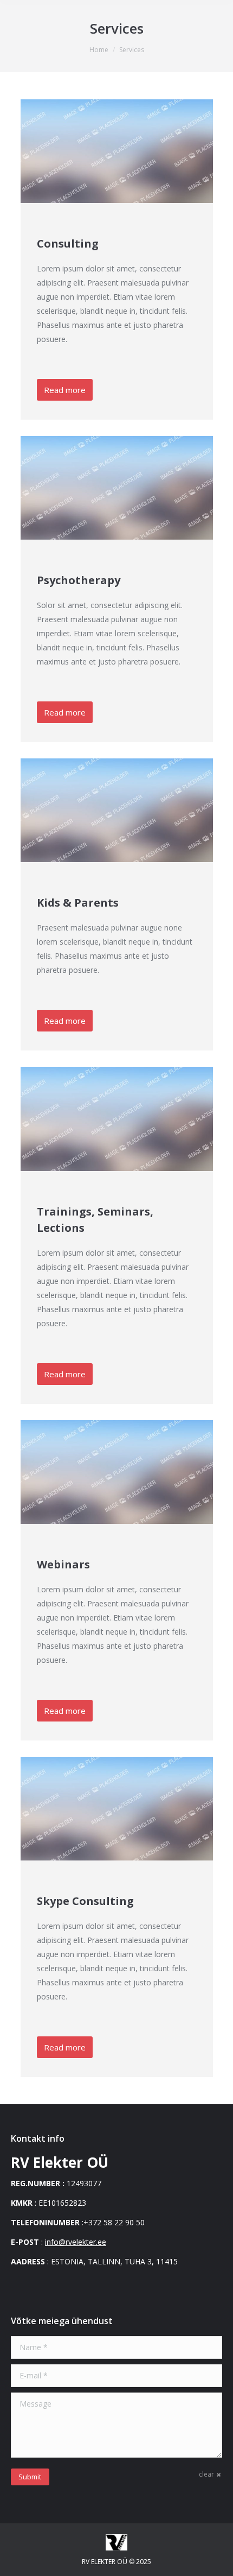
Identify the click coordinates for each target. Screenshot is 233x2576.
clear (206, 2474)
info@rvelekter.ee (76, 2242)
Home (99, 50)
